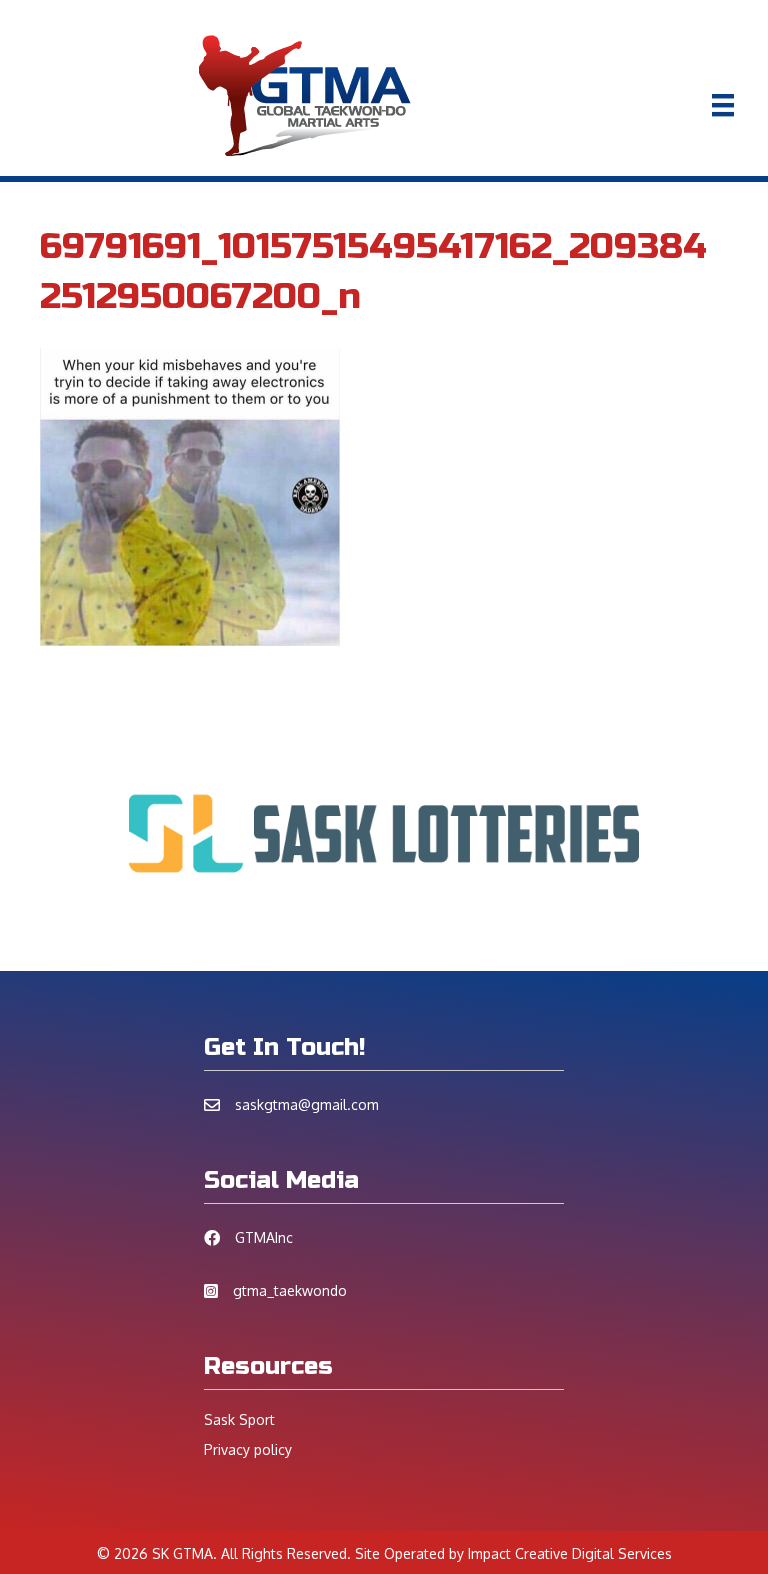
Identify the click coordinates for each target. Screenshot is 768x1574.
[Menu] (723, 105)
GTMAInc (264, 1237)
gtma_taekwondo (290, 1290)
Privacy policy (248, 1449)
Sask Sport (239, 1419)
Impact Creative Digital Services (570, 1553)
